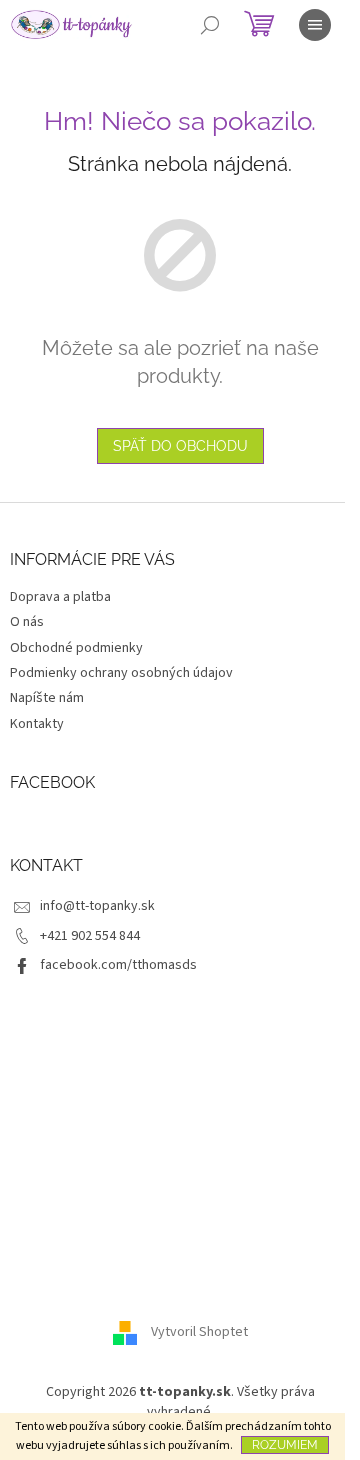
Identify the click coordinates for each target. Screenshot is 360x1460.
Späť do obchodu (180, 446)
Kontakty (37, 724)
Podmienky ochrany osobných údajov (121, 673)
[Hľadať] (210, 25)
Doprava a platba (60, 597)
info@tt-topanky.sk (97, 906)
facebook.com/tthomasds (118, 965)
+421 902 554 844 (90, 936)
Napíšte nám (47, 698)
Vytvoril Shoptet (199, 1333)
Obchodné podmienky (76, 648)
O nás (27, 622)
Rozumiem (285, 1445)
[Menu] (315, 25)
